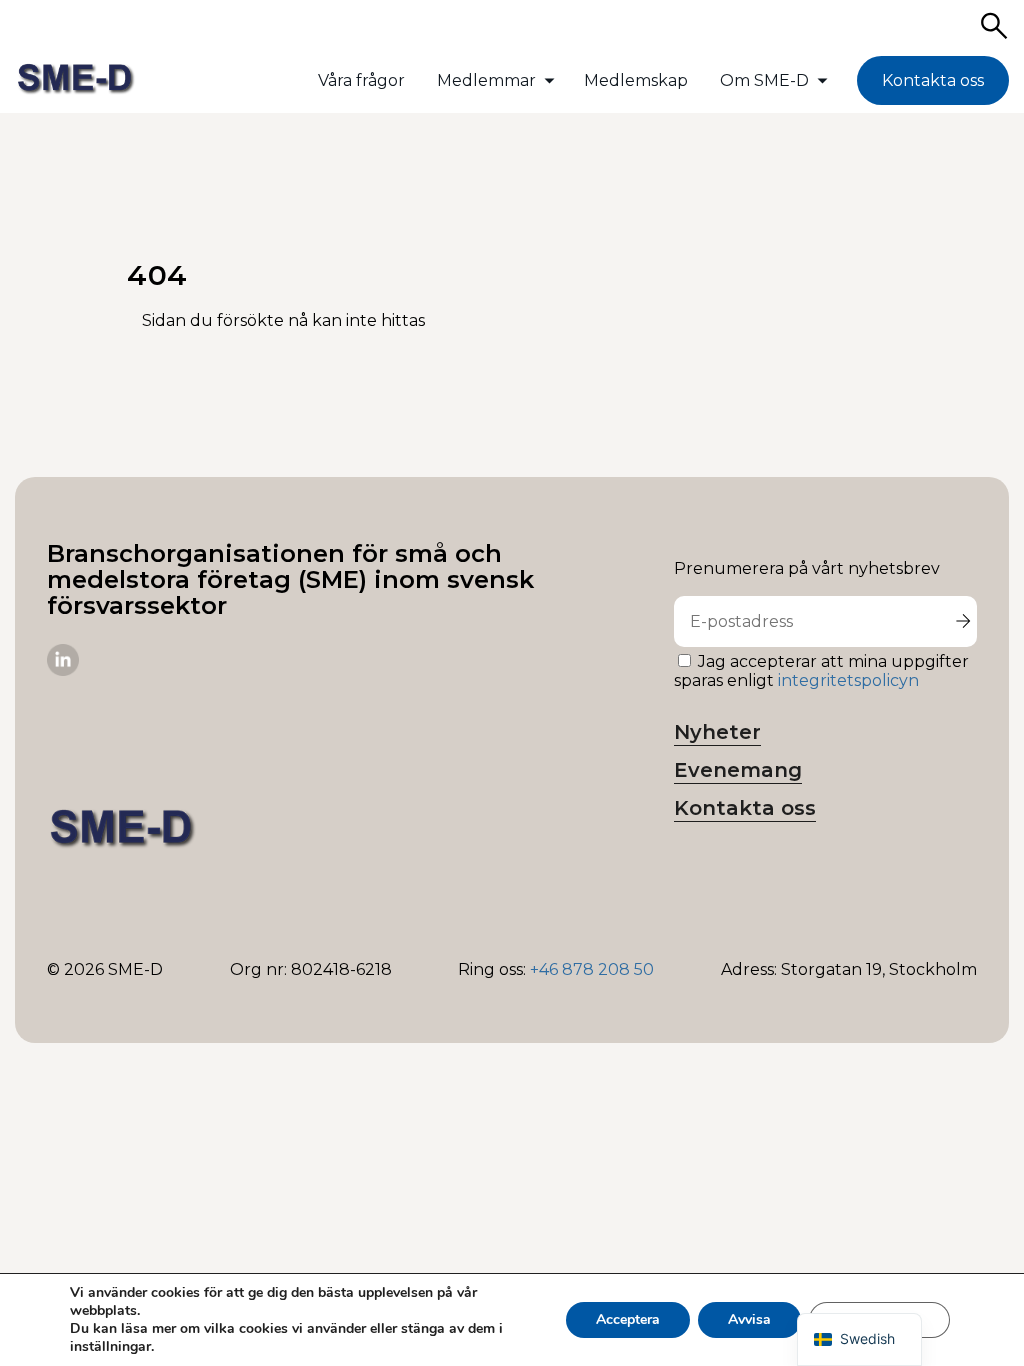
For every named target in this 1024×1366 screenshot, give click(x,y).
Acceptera (628, 1319)
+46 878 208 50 (592, 969)
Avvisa (749, 1319)
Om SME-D (764, 80)
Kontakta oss (933, 80)
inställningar (110, 1347)
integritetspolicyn (848, 680)
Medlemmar (486, 80)
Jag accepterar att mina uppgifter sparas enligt (821, 671)
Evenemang (738, 770)
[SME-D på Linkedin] (63, 670)
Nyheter (717, 732)
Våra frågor (361, 80)
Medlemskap (636, 80)
